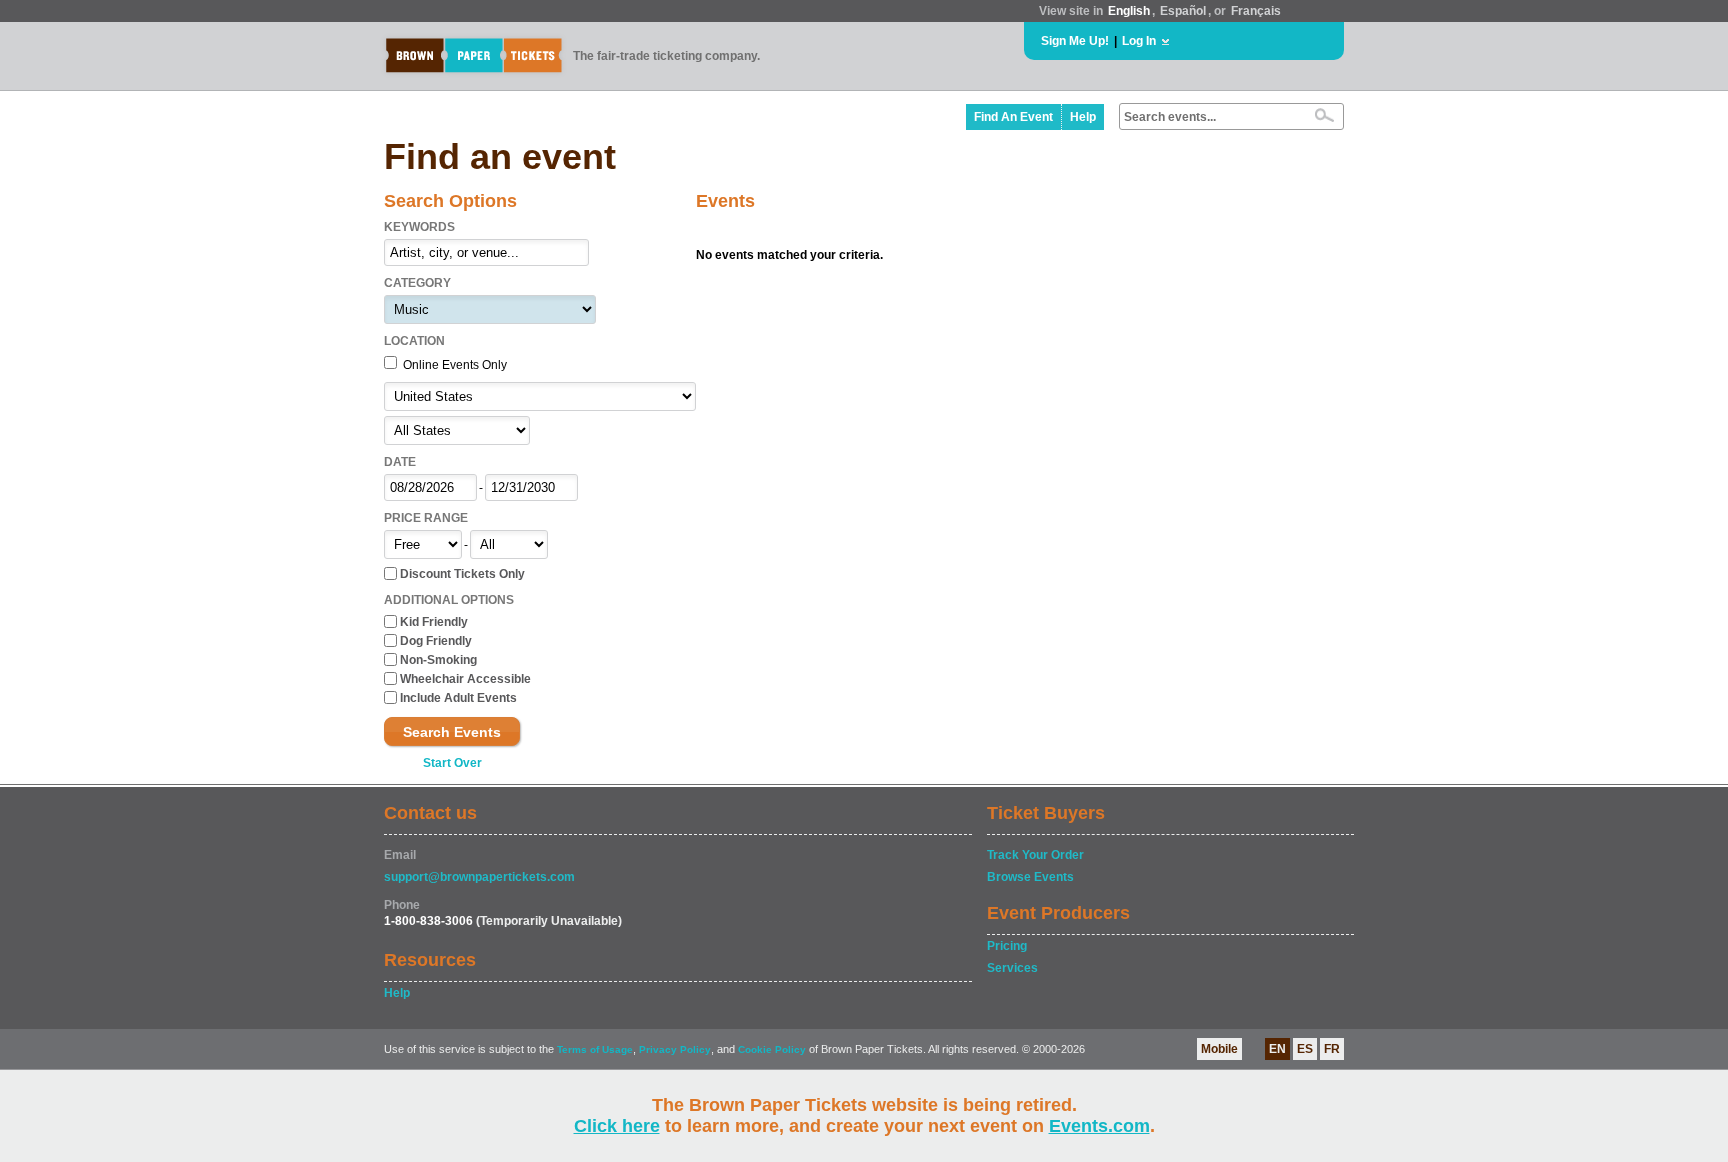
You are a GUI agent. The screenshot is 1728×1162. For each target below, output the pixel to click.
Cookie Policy (772, 1049)
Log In (1139, 41)
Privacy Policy (675, 1049)
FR (1332, 1049)
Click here (617, 1126)
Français (1256, 11)
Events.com (1099, 1126)
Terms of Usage (595, 1049)
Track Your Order (1035, 855)
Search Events (452, 732)
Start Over (452, 763)
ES (1305, 1049)
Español (1183, 11)
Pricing (1007, 946)
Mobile (1219, 1049)
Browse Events (1030, 877)
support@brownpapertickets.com (479, 877)
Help (1083, 117)
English (1129, 11)
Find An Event (1013, 117)
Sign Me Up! (1075, 41)
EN (1277, 1049)
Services (1012, 968)
